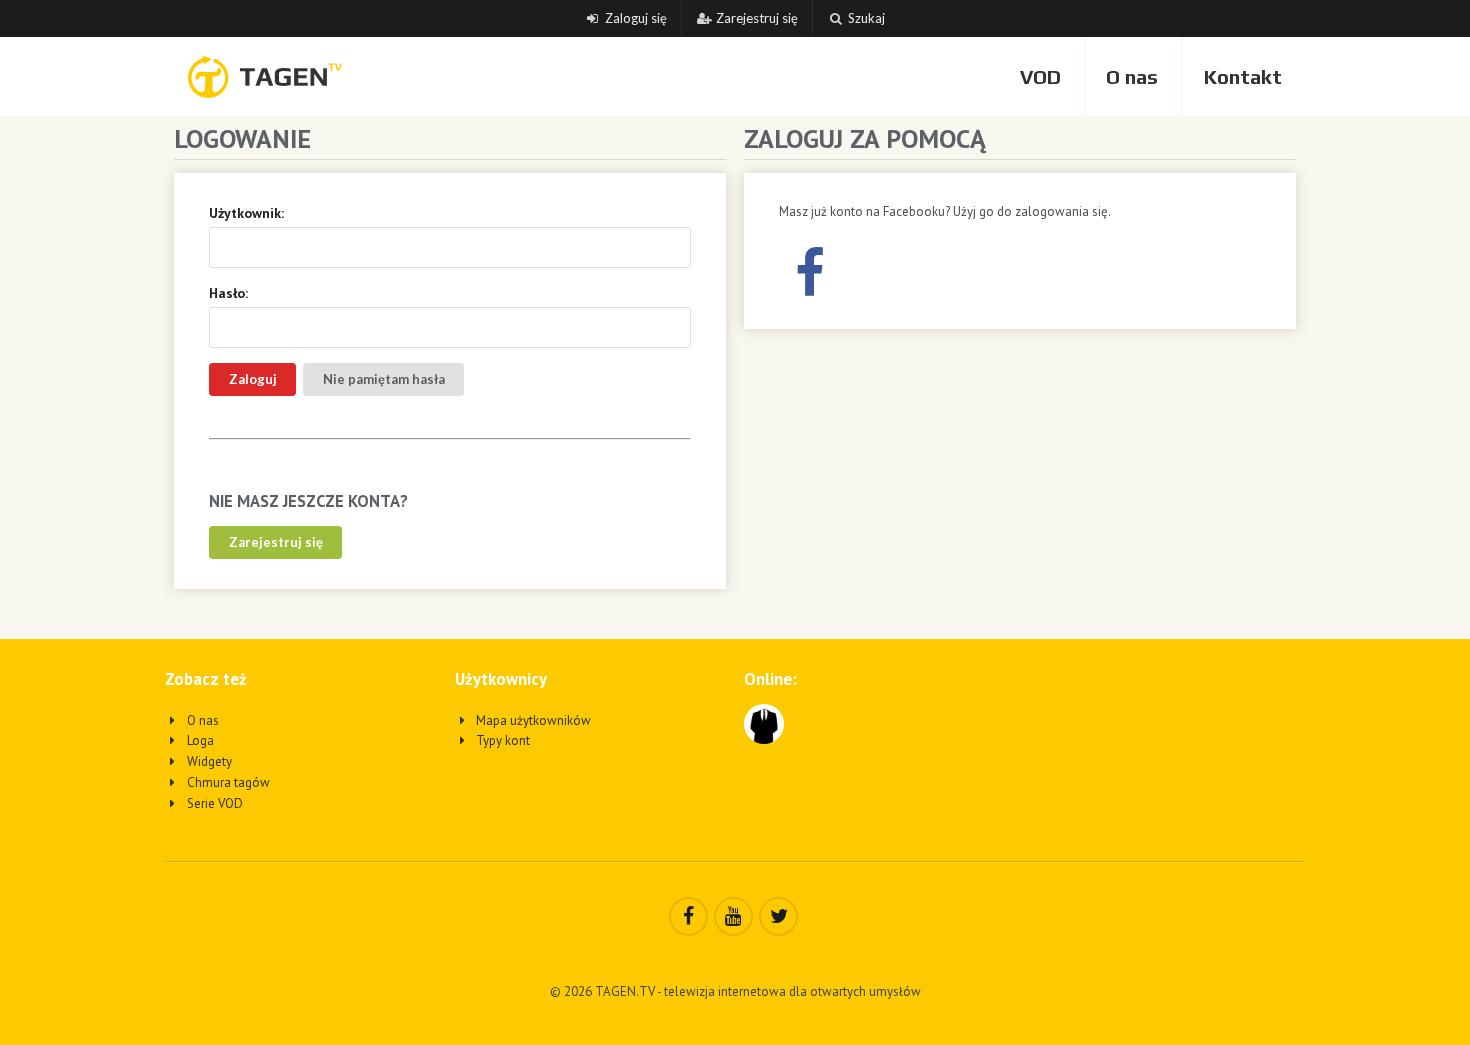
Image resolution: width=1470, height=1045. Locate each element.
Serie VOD (213, 803)
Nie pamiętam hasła (384, 379)
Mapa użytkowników (532, 720)
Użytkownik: (246, 213)
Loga (199, 740)
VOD (1040, 76)
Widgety (208, 761)
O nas (1132, 76)
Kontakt (1243, 76)
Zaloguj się (636, 18)
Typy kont (501, 740)
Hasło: (228, 293)
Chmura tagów (227, 782)
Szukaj (866, 18)
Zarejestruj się (757, 18)
